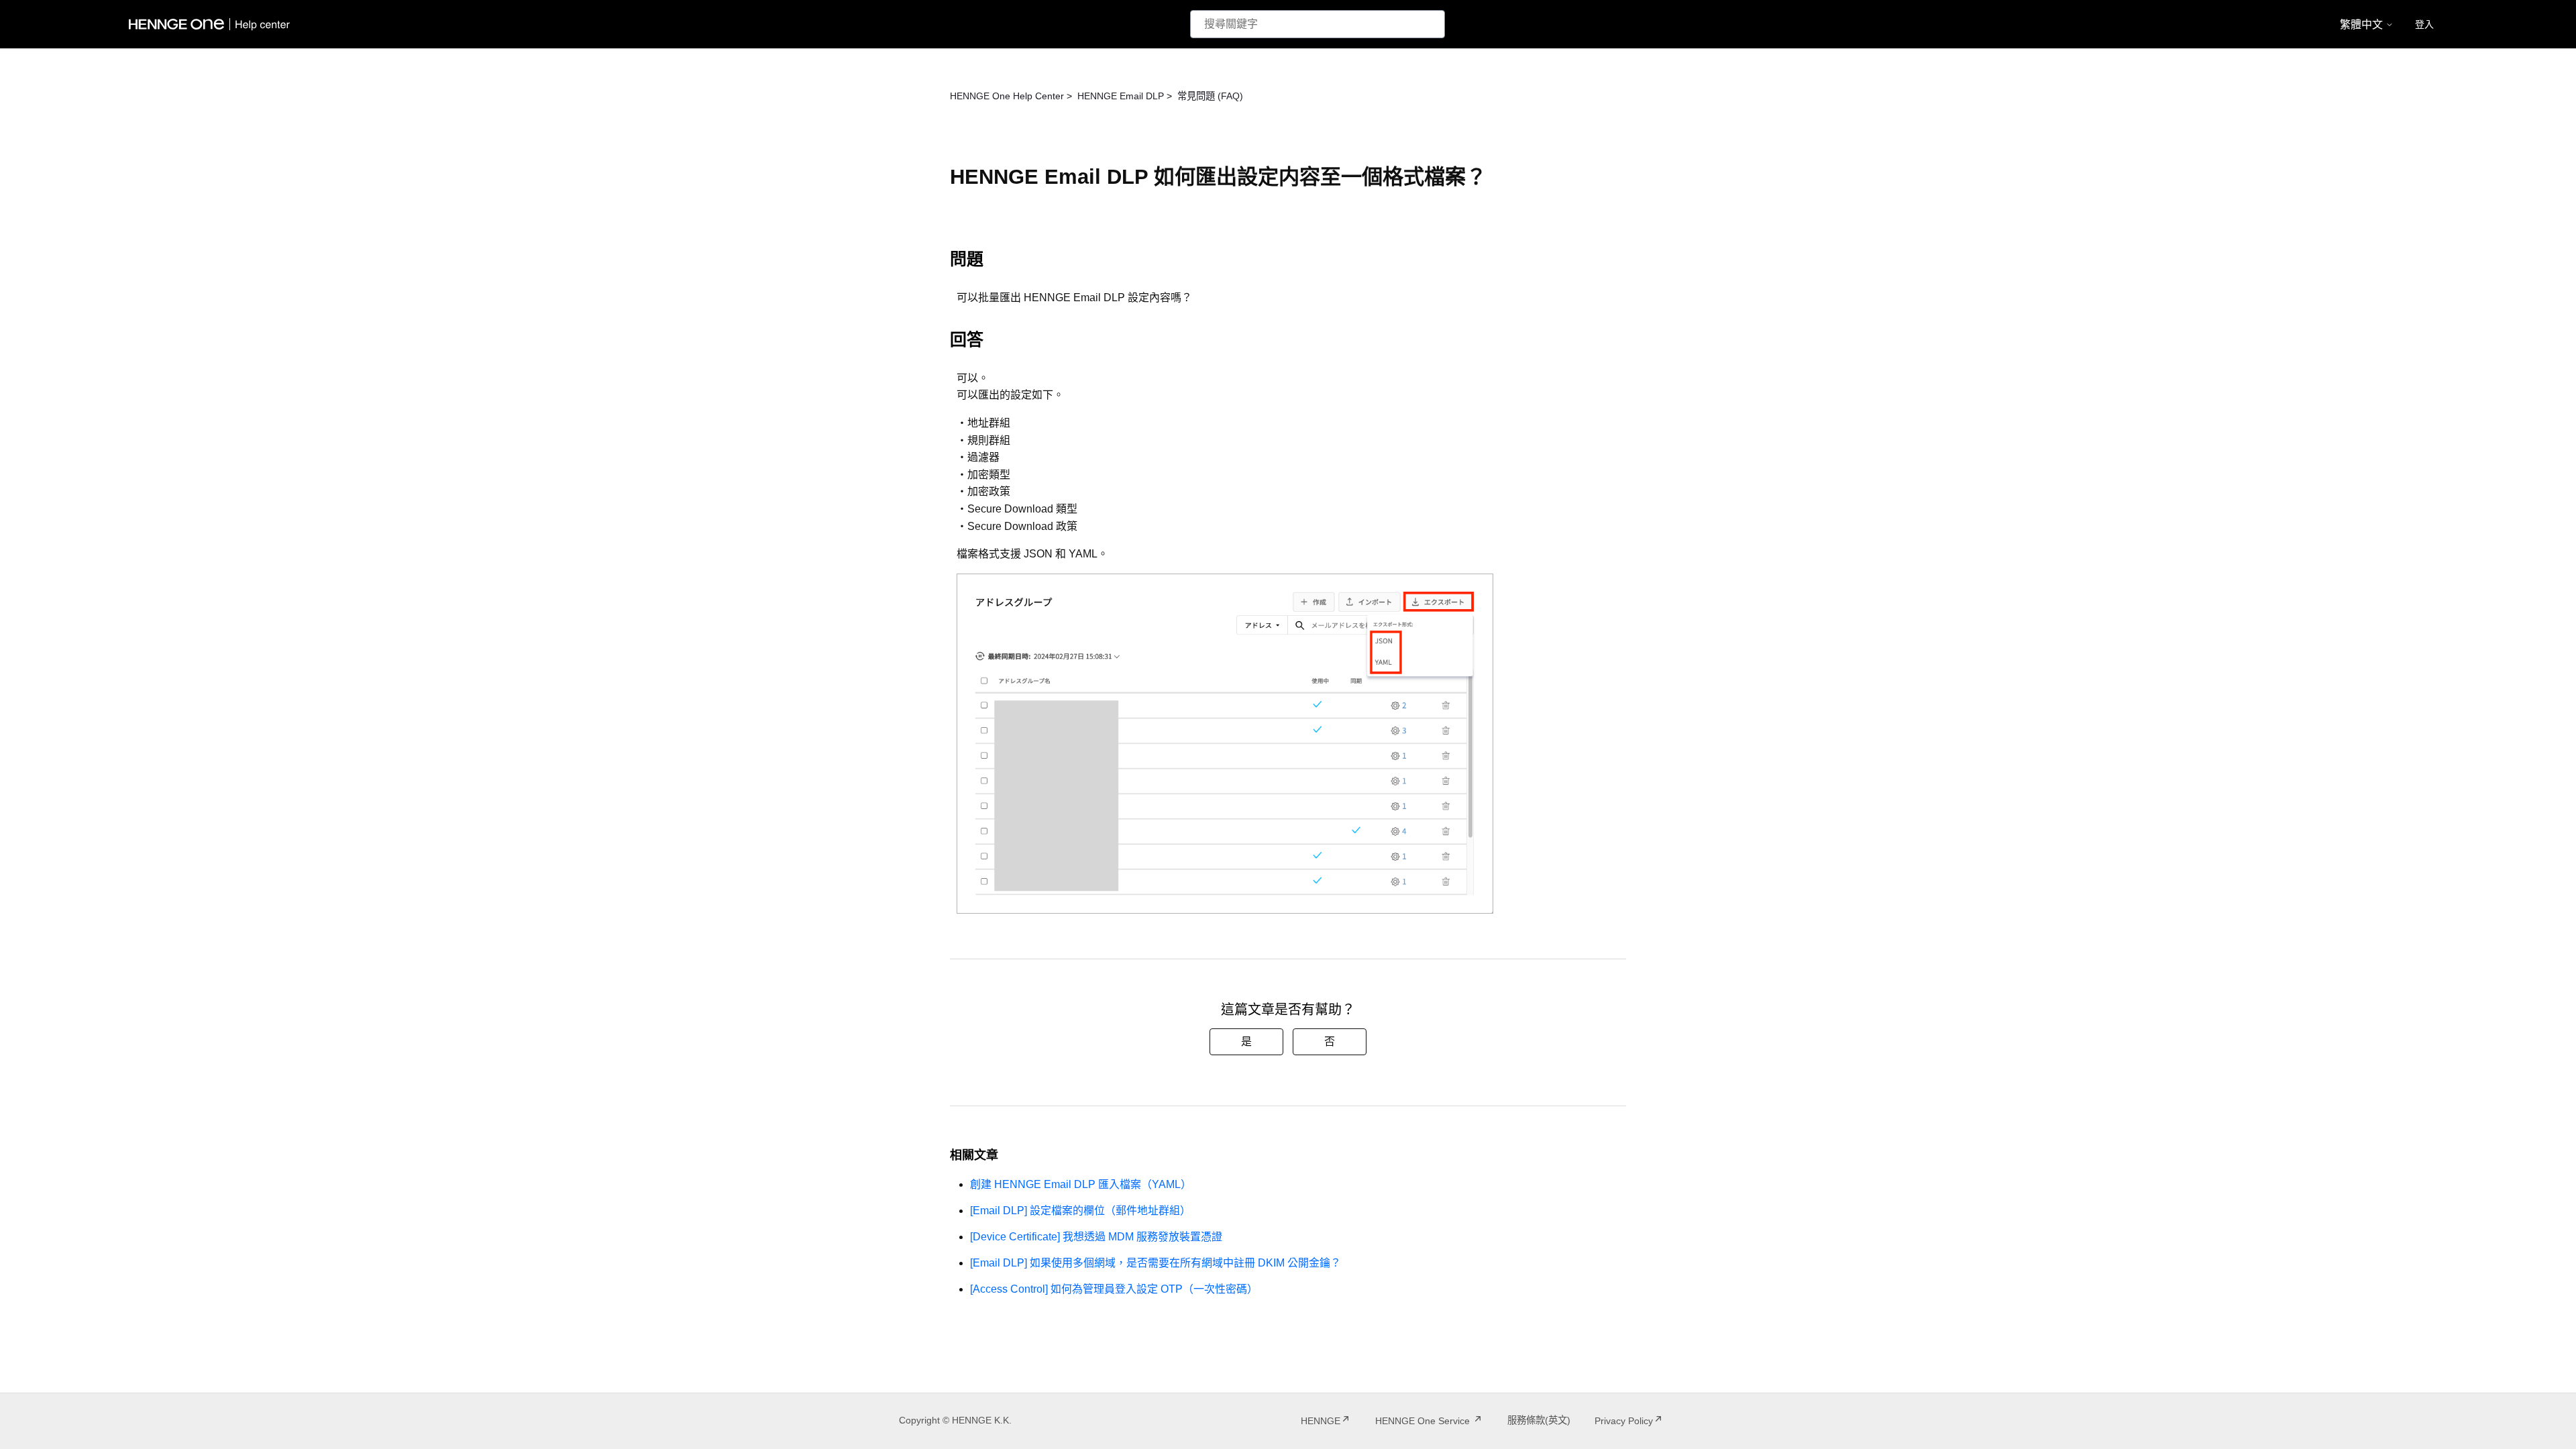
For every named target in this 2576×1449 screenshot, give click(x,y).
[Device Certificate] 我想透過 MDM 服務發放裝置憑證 (1096, 1237)
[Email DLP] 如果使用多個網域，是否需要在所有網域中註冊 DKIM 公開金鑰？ (1156, 1263)
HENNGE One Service (1424, 1421)
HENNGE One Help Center (1007, 96)
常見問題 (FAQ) (1210, 96)
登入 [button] (2424, 24)
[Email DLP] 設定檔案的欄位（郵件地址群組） (1080, 1211)
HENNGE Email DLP (1121, 96)
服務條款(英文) (1539, 1420)
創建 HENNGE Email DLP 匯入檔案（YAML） (1081, 1184)
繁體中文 (2363, 24)
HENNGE (1321, 1421)
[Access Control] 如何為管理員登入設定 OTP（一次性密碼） (1114, 1289)
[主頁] (212, 24)
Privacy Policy (1624, 1421)
